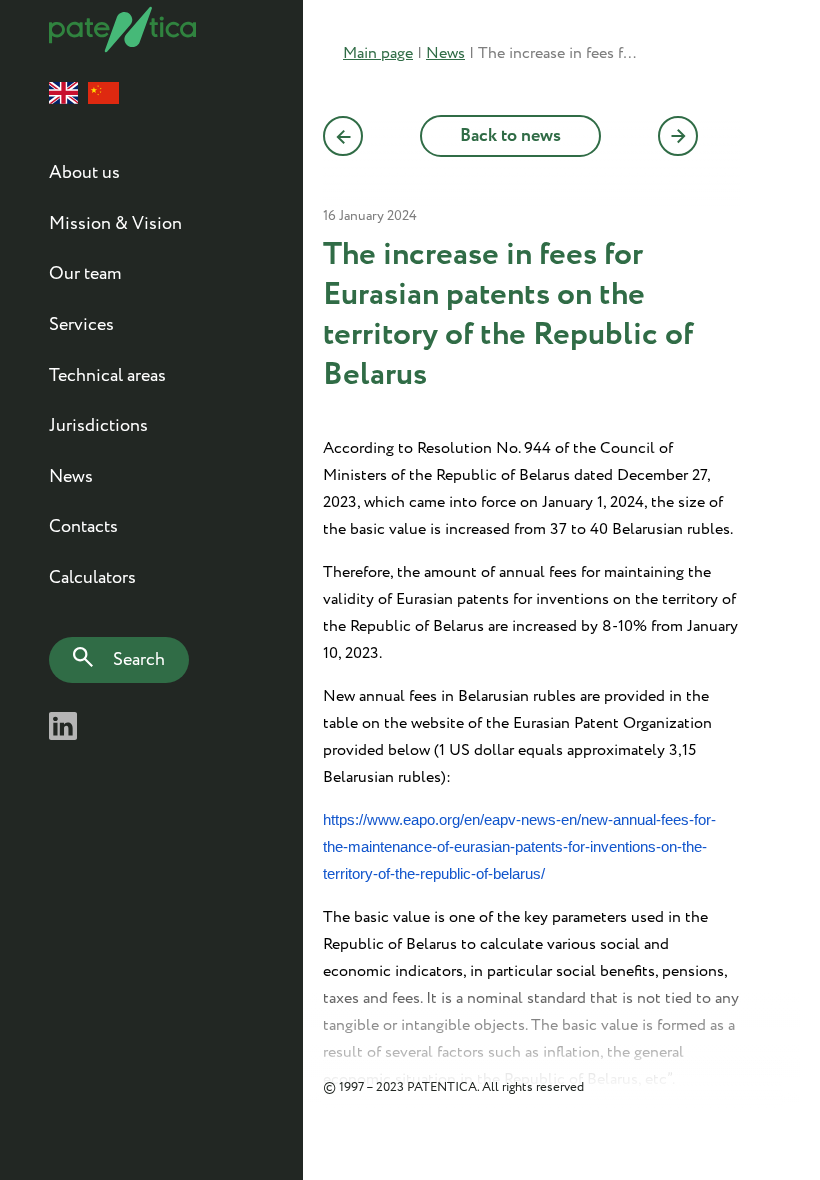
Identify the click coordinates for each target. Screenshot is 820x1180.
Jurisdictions (98, 426)
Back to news (510, 136)
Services (81, 325)
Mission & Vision (115, 224)
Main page (378, 53)
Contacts (83, 527)
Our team (85, 274)
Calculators (92, 578)
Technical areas (107, 376)
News (71, 477)
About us (84, 173)
